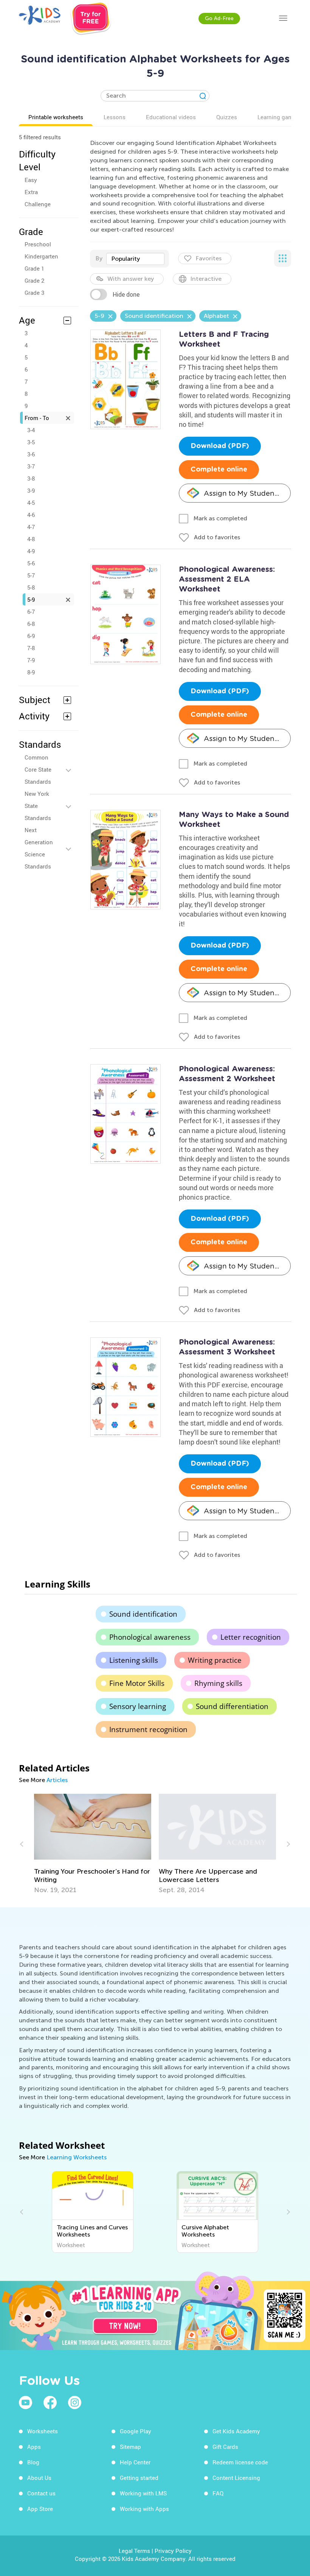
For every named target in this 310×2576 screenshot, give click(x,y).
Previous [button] (23, 1844)
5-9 (31, 599)
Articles (57, 1780)
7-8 (31, 648)
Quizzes (227, 117)
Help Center (135, 2462)
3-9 (31, 490)
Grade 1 (34, 268)
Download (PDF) (220, 446)
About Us (39, 2478)
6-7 (31, 612)
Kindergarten (41, 256)
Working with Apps (144, 2509)
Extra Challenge (38, 198)
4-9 (31, 551)
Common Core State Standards (38, 769)
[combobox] (135, 259)
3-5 (31, 442)
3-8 (31, 478)
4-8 (31, 539)
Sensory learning (138, 1706)
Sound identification (143, 1614)
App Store (40, 2509)
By (99, 258)
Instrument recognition (148, 1729)
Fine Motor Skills (137, 1683)
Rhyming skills (218, 1683)
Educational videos (171, 117)
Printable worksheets (56, 117)
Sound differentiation (232, 1706)
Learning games (278, 117)
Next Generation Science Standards (39, 848)
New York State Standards (38, 806)
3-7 (31, 466)
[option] (93, 1844)
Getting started (139, 2478)
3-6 (31, 454)
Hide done (126, 294)
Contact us (41, 2493)
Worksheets (43, 2431)
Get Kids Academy (236, 2431)
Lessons (115, 117)
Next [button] (287, 1844)
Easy (31, 180)
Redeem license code (240, 2462)
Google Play (136, 2431)
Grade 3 (34, 293)
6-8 (31, 624)
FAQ (218, 2493)
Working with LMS (143, 2493)
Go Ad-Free (219, 18)
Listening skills (134, 1660)
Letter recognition (251, 1637)
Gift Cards (225, 2447)
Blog (33, 2462)
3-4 (31, 430)
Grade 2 (34, 280)
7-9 (31, 660)
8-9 (31, 672)
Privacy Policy (173, 2551)
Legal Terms (134, 2551)
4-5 (31, 503)
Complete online (219, 470)
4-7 (31, 527)
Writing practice (215, 1660)
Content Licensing (236, 2478)
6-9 (31, 636)
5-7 (31, 575)
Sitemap (130, 2447)
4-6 (31, 515)
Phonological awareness (150, 1637)
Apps (34, 2447)
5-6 (31, 563)
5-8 (31, 587)
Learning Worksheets (77, 2157)
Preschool (38, 244)
